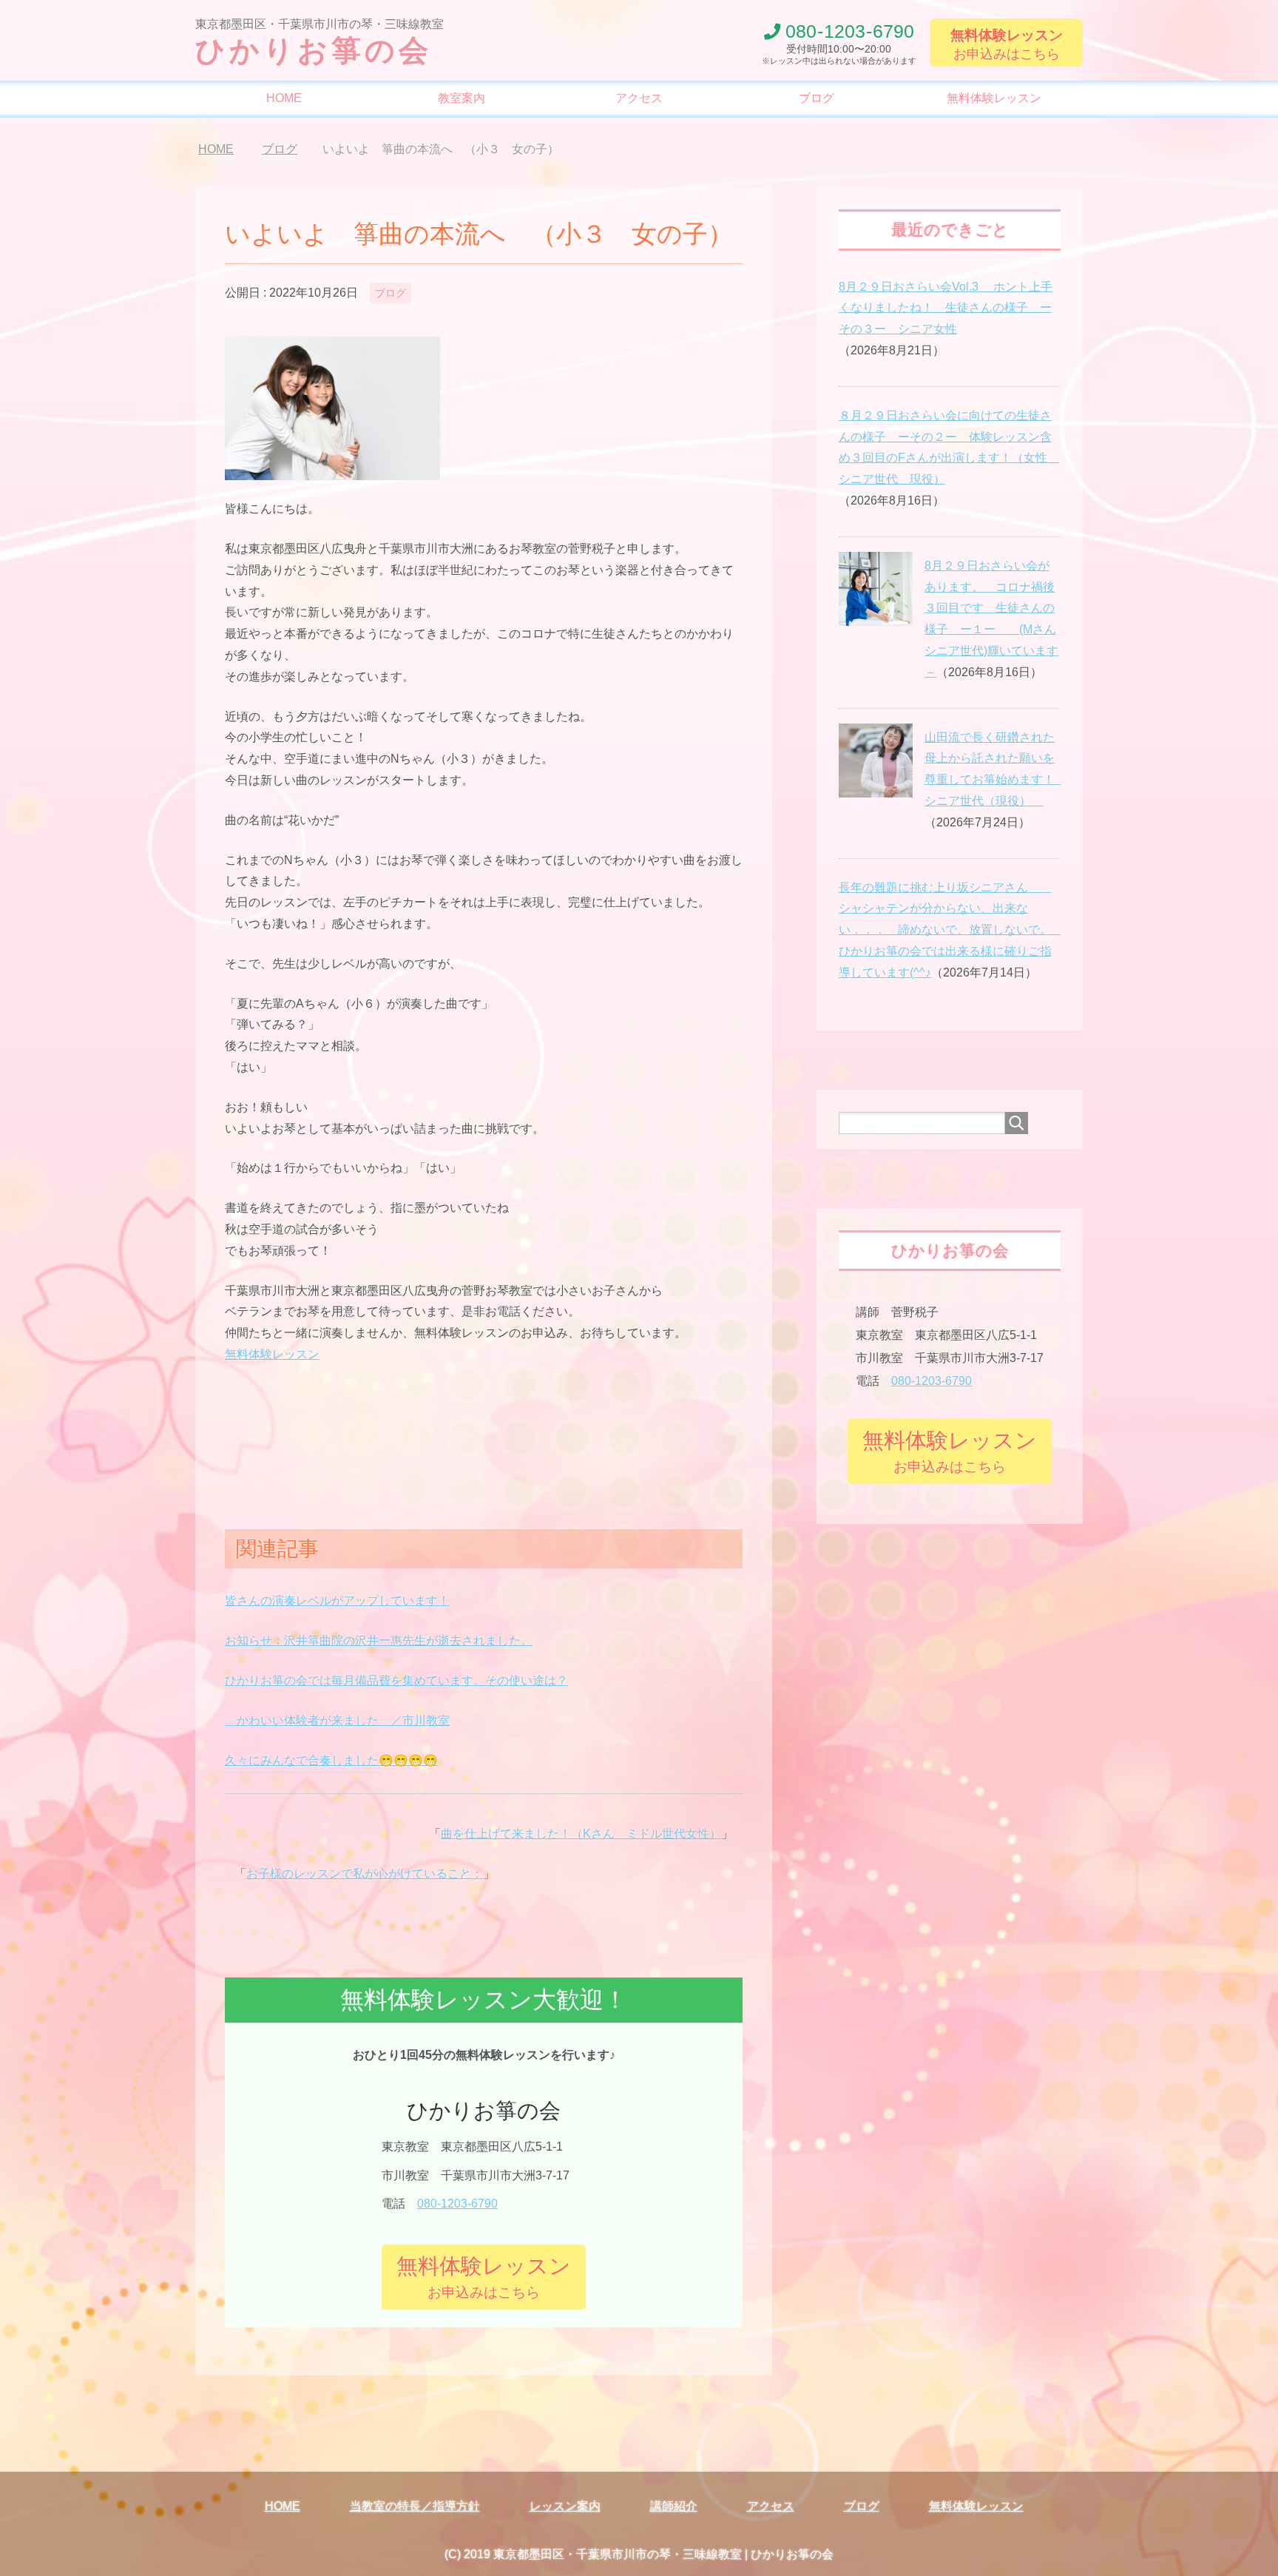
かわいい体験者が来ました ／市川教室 (337, 1720)
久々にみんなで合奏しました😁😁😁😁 (331, 1760)
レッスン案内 (565, 2506)
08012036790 (850, 31)
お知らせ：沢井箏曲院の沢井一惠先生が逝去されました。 (379, 1641)
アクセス (639, 98)
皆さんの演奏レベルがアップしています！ (337, 1601)
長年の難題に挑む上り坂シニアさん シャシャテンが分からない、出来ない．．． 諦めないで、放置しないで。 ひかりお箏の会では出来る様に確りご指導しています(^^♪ (951, 930)
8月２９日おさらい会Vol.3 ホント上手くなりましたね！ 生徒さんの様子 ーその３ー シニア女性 (946, 308)
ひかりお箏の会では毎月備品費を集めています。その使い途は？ (396, 1680)
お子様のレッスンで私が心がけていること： (365, 1874)
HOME (284, 98)
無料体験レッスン (994, 98)
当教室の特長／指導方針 (415, 2506)
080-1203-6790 (457, 2204)
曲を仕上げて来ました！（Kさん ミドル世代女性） (581, 1834)
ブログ (816, 98)
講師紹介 (674, 2506)
